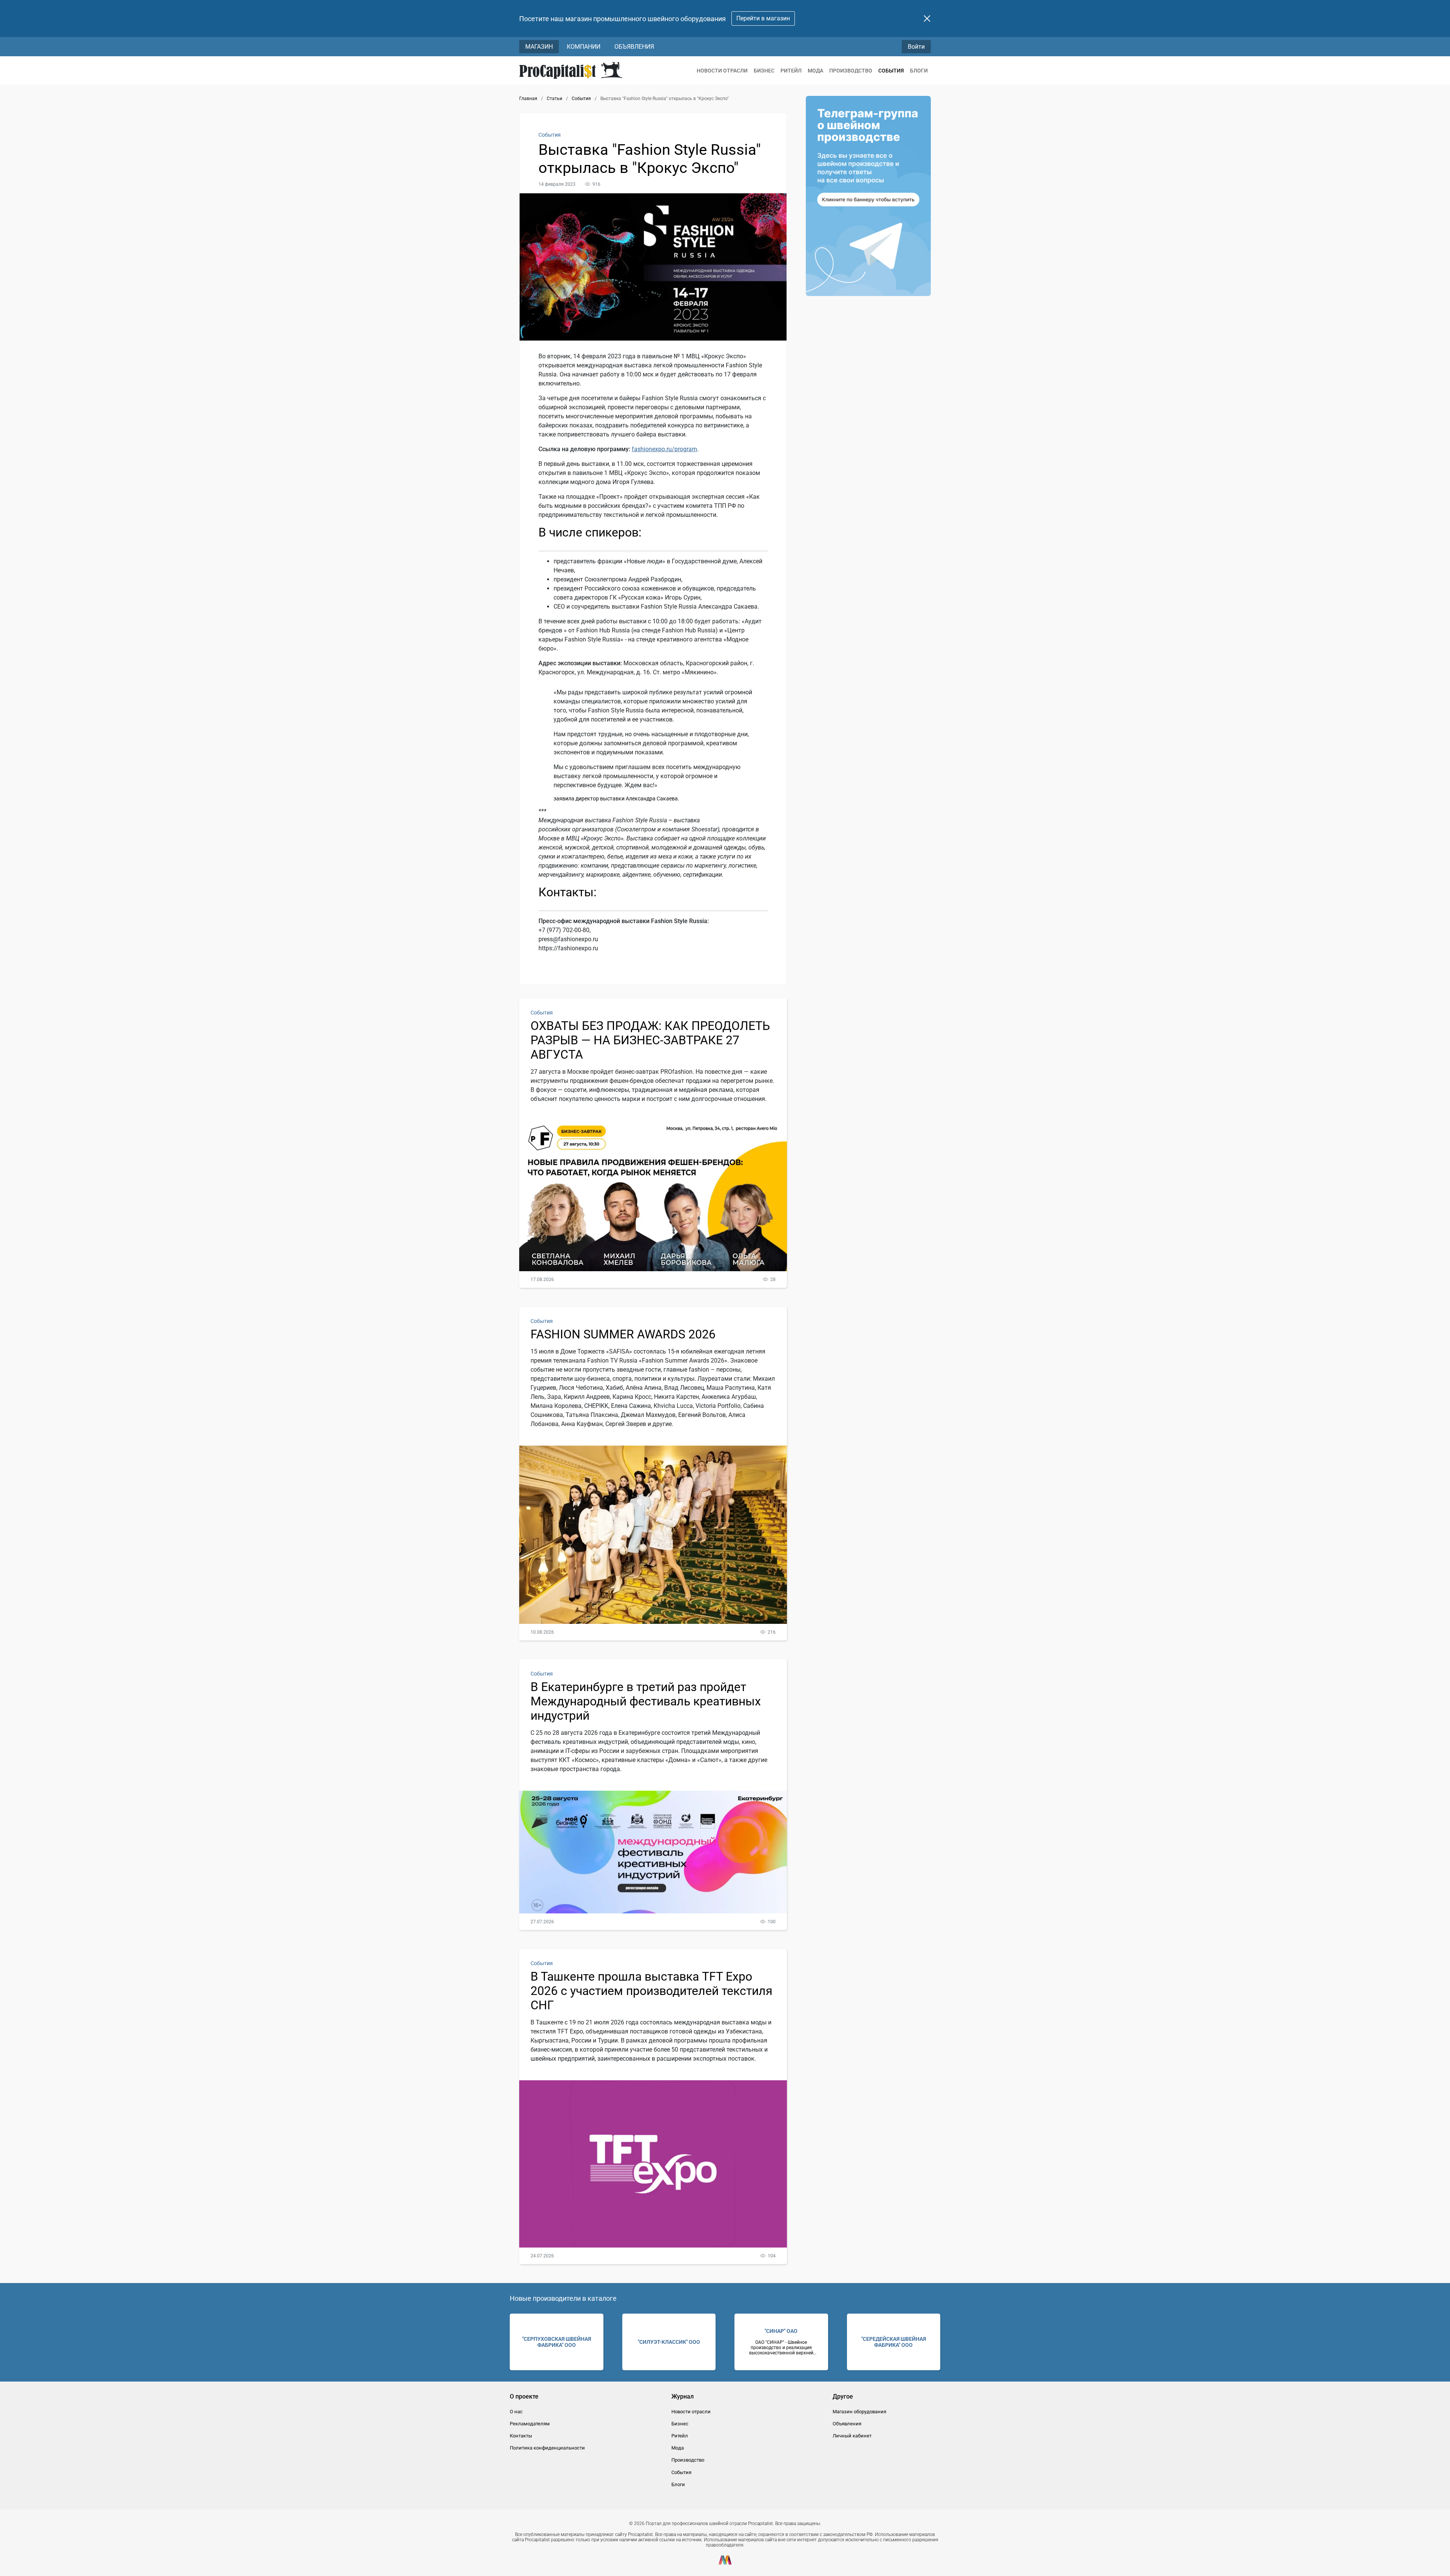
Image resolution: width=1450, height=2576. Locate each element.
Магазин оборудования (859, 2412)
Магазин (539, 47)
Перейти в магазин (763, 18)
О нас (516, 2412)
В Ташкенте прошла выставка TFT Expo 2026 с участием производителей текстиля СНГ (652, 1991)
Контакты (521, 2436)
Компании (584, 47)
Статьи (555, 99)
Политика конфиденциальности (547, 2448)
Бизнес (764, 71)
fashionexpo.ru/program (664, 449)
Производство (851, 71)
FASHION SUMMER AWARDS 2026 (623, 1334)
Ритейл (791, 71)
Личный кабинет (852, 2436)
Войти (916, 47)
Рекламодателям (530, 2424)
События (891, 71)
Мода (815, 71)
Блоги (919, 71)
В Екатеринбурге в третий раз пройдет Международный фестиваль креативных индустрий (646, 1701)
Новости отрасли (722, 71)
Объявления (634, 47)
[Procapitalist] (571, 70)
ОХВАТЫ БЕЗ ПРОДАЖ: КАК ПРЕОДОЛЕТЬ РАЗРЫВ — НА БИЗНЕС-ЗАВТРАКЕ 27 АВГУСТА (650, 1040)
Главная (528, 99)
